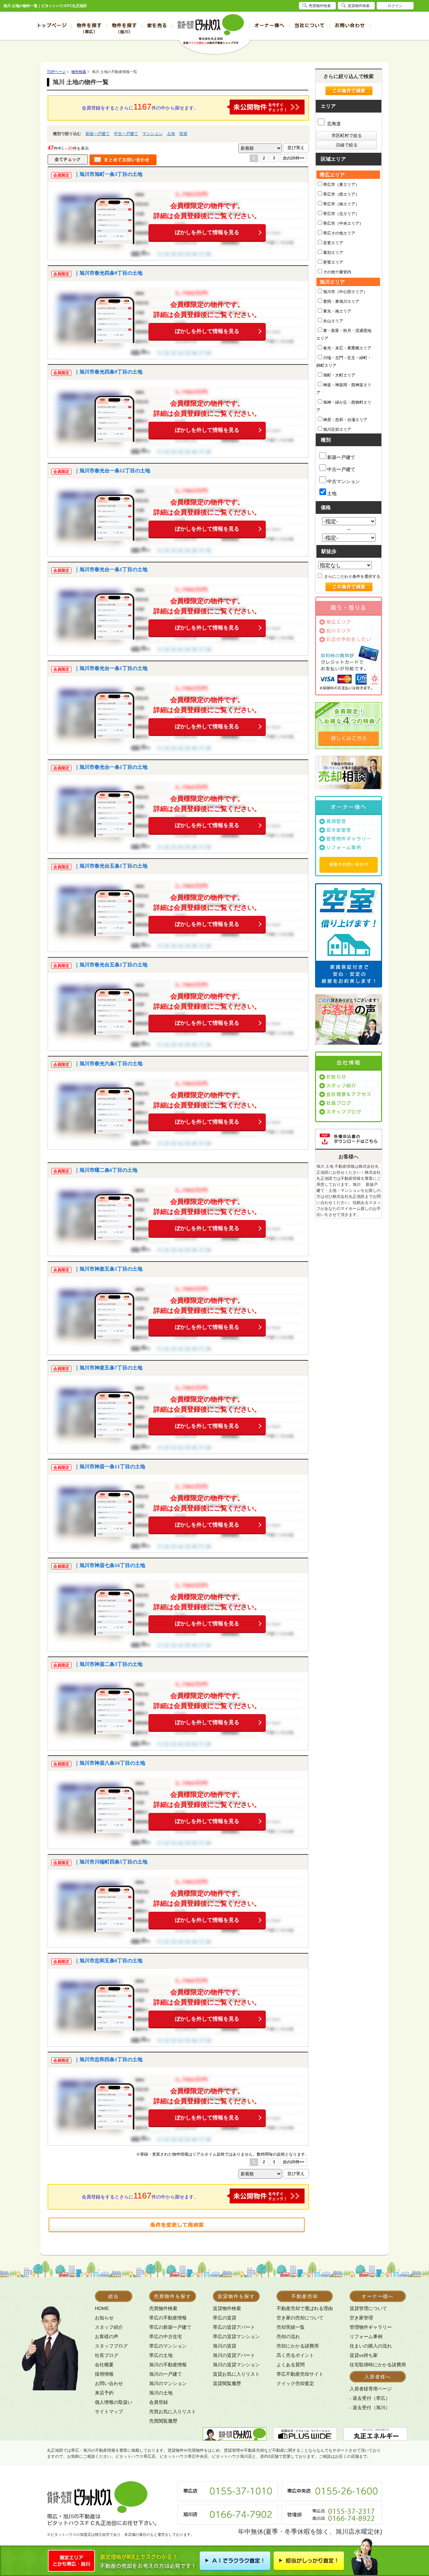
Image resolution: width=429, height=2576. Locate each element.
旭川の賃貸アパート (234, 2355)
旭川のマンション (168, 2383)
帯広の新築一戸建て (170, 2327)
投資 (183, 134)
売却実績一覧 (291, 2327)
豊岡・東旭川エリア (341, 301)
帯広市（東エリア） (341, 185)
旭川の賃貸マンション (236, 2365)
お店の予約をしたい (349, 639)
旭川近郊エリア (337, 429)
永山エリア (333, 321)
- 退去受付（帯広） (370, 2398)
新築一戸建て (98, 134)
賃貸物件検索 (227, 2308)
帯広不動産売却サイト (300, 2374)
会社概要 (104, 2365)
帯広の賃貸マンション (236, 2336)
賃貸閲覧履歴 (227, 2383)
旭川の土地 (161, 2393)
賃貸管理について (368, 2308)
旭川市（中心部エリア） (345, 292)
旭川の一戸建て (166, 2374)
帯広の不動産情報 (168, 2318)
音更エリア (333, 243)
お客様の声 (107, 2336)
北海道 (333, 124)
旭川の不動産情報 (168, 2365)
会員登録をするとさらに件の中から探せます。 (140, 107)
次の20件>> (294, 158)
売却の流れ (288, 2336)
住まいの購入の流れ (371, 2346)
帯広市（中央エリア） (343, 223)
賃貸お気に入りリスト (236, 2374)
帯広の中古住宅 (166, 2336)
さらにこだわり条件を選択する (352, 577)
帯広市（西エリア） (341, 194)
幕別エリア (333, 253)
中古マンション (344, 481)
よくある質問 (291, 2365)
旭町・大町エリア (339, 375)
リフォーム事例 (344, 848)
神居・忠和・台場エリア (345, 420)
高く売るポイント (295, 2355)
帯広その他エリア (339, 233)
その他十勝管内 (337, 272)
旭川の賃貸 (225, 2346)
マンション (152, 134)
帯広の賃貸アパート (234, 2327)
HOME (102, 2308)
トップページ (52, 25)
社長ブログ (339, 1103)
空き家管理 (339, 830)
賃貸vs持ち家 (364, 2355)
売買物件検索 (163, 2308)
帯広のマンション (168, 2346)
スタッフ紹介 (341, 1086)
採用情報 (104, 2374)
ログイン (395, 6)
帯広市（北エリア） (341, 214)
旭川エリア (339, 631)
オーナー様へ (269, 25)
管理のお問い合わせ (349, 864)
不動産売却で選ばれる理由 (305, 2308)
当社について (310, 25)
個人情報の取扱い (114, 2402)
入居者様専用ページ (371, 2389)
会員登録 (159, 2402)
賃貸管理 (336, 821)
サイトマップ (109, 2412)
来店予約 (104, 2393)
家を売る (157, 25)
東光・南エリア (337, 311)
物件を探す (89, 28)
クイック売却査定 (295, 2383)
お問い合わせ (350, 25)
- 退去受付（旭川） (370, 2408)
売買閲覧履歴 (163, 2421)
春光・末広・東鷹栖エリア (347, 348)
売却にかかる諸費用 (298, 2346)
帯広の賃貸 (225, 2318)
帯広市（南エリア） (341, 204)
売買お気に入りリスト (173, 2412)
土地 (171, 134)
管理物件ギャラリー (349, 839)
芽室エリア (333, 262)
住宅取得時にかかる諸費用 (378, 2365)
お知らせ (336, 1077)
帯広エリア (339, 622)
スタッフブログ (344, 1112)
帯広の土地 (161, 2355)
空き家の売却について (300, 2318)
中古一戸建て (126, 134)
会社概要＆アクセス (349, 1094)
